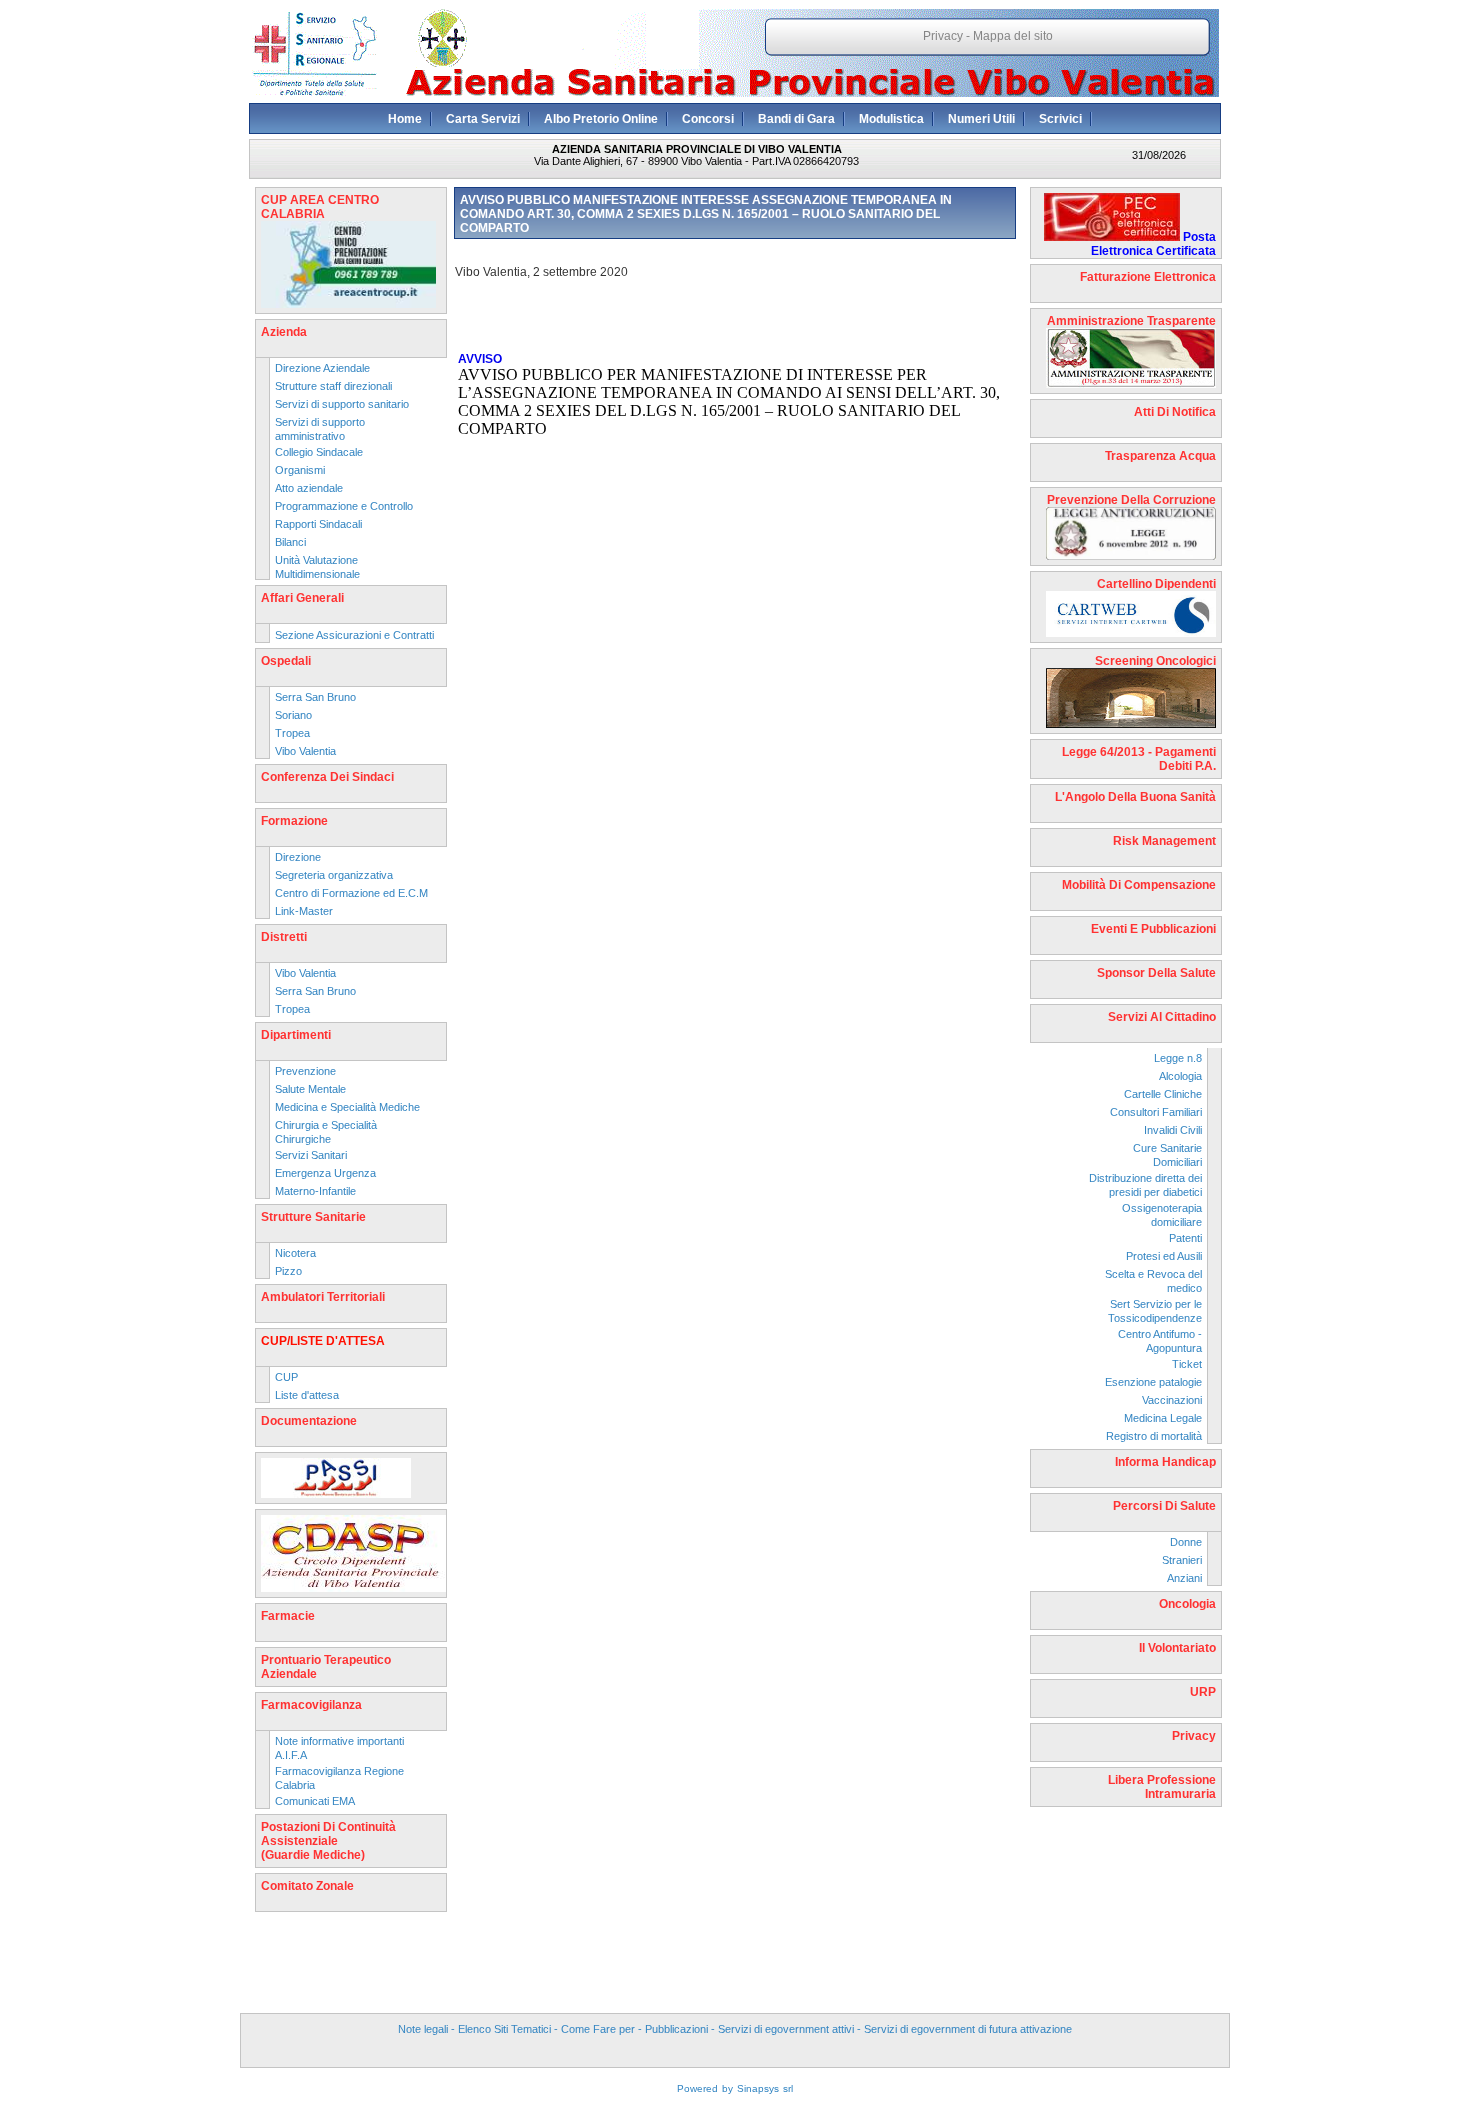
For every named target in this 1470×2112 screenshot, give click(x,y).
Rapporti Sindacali (318, 524)
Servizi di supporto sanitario (342, 404)
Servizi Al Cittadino (1162, 1017)
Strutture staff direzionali (333, 386)
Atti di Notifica (1175, 412)
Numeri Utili (981, 119)
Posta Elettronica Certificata (1153, 244)
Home (405, 119)
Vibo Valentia (305, 751)
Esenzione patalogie (1153, 1382)
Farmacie (288, 1616)
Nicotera (295, 1253)
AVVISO (480, 359)
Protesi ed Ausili (1164, 1256)
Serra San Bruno (315, 697)
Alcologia (1180, 1076)
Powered (697, 2088)
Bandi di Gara (796, 119)
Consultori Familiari (1156, 1112)
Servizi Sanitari (311, 1155)
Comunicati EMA (315, 1801)
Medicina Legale (1163, 1418)
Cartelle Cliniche (1163, 1094)
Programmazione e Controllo (344, 506)
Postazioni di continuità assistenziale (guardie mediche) (328, 1841)
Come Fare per (598, 2029)
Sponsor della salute (1156, 973)
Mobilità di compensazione (1139, 885)
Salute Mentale (310, 1089)
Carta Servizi (483, 119)
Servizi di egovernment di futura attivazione (968, 2029)
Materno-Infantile (315, 1191)
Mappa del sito (1013, 36)
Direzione (298, 857)
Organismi (300, 470)
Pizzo (288, 1271)
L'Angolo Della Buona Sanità (1135, 797)
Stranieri (1182, 1560)
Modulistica (891, 119)
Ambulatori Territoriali (323, 1297)
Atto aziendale (309, 488)
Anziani (1184, 1578)
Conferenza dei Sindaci (327, 777)
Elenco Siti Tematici (504, 2029)
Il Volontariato (1177, 1648)
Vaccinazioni (1172, 1400)
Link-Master (304, 911)
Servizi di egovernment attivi (786, 2029)
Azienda (284, 332)
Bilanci (290, 542)
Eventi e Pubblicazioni (1153, 929)
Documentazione (309, 1421)
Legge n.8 (1178, 1058)
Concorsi (708, 119)
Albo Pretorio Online (601, 119)
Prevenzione (305, 1071)
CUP (286, 1377)
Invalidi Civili (1173, 1130)
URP (1203, 1692)
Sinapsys (758, 2088)
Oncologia (1187, 1604)
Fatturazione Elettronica (1148, 277)
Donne (1186, 1542)
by (727, 2088)
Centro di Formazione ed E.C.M (351, 893)
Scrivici (1060, 119)
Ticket (1187, 1364)
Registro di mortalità (1154, 1436)
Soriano (293, 715)
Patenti (1185, 1238)
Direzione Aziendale (322, 368)
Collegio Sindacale (319, 452)
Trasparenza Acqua (1160, 456)
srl (788, 2088)
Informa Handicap (1165, 1462)
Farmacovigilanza (311, 1705)
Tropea (292, 733)
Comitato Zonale (307, 1886)
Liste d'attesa (307, 1395)
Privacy (943, 36)
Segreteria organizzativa (334, 875)
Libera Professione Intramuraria (1162, 1787)
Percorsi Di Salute (1164, 1506)
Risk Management (1164, 841)
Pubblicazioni (676, 2029)
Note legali (423, 2029)
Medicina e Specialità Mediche (347, 1107)
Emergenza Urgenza (325, 1173)
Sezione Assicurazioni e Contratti (354, 635)
